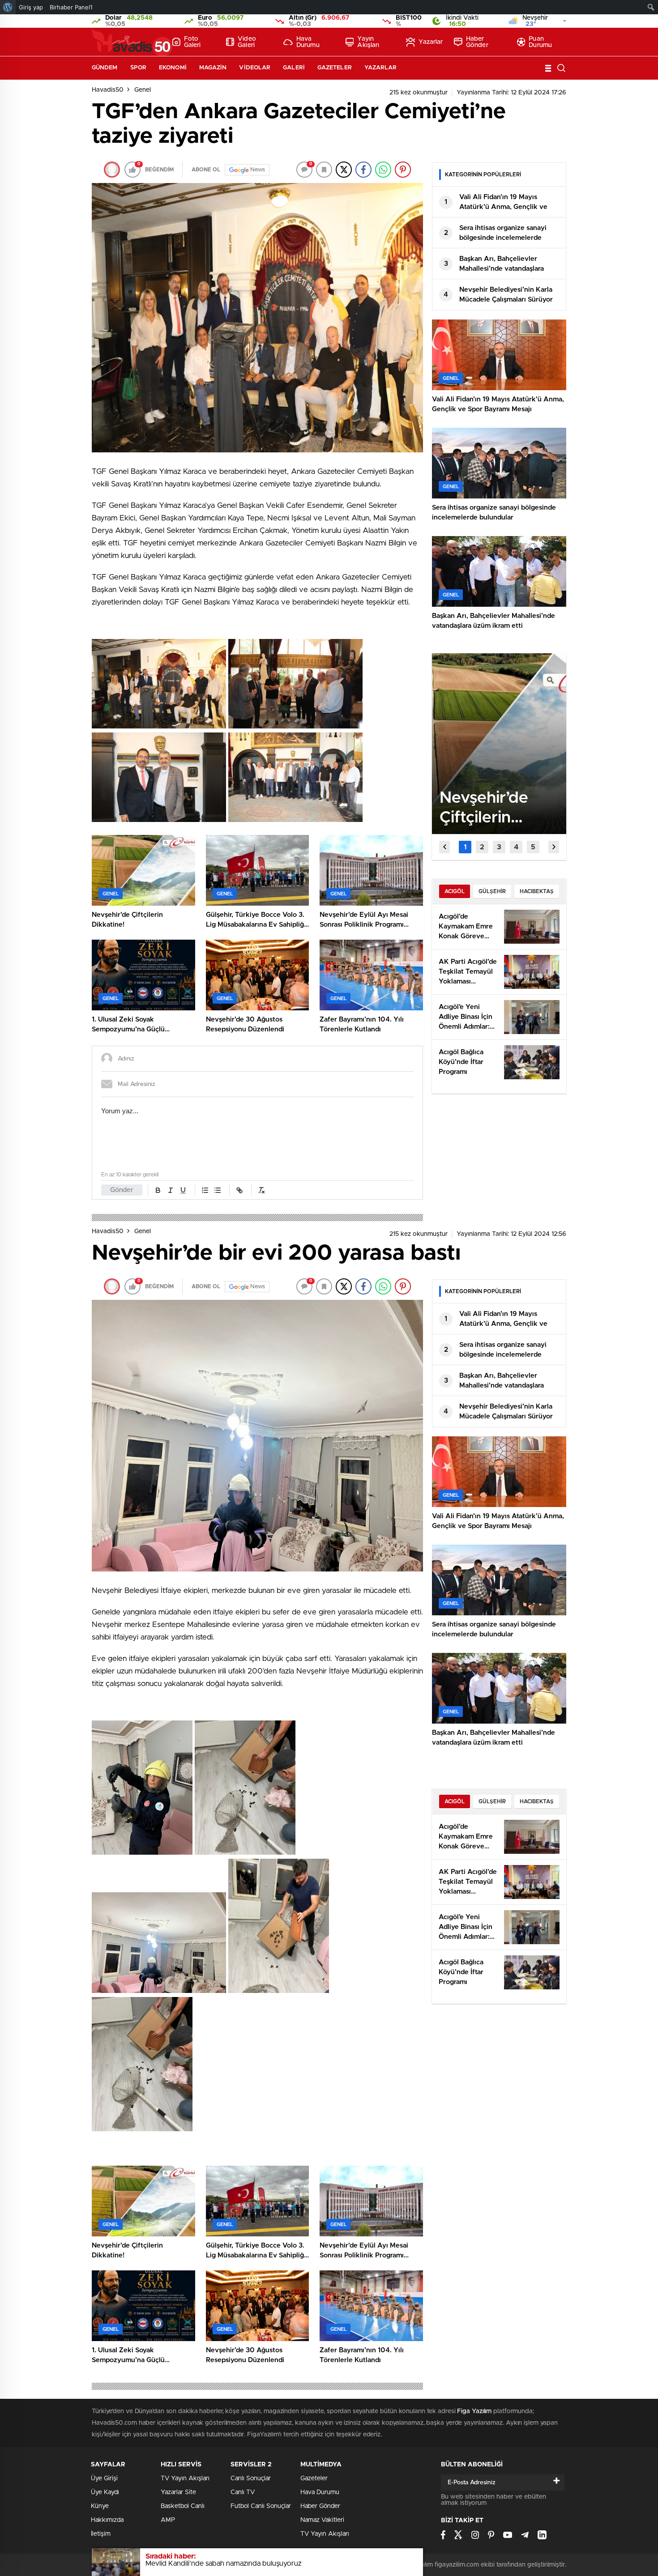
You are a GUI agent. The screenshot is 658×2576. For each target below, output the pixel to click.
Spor (138, 68)
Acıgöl (455, 891)
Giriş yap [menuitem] (31, 7)
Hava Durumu (308, 42)
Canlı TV (243, 2492)
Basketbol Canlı (183, 2506)
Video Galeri (247, 42)
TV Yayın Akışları (185, 2478)
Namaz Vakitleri (322, 2520)
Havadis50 (108, 90)
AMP (168, 2520)
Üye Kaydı (105, 2492)
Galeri (294, 68)
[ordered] (205, 1190)
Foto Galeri (192, 42)
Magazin (213, 68)
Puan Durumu (540, 42)
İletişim (101, 2534)
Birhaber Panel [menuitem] (71, 7)
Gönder (122, 1190)
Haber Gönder (477, 42)
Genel (143, 90)
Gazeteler (335, 68)
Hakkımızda (107, 2520)
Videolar (255, 68)
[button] (465, 847)
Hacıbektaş (537, 891)
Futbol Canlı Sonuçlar (261, 2506)
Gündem (105, 68)
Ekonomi (173, 68)
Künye (100, 2506)
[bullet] (218, 1190)
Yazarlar (431, 42)
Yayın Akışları (368, 42)
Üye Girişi (104, 2478)
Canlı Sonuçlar (251, 2478)
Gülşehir (492, 891)
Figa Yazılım (474, 2411)
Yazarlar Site (178, 2492)
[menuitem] (8, 7)
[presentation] (444, 847)
